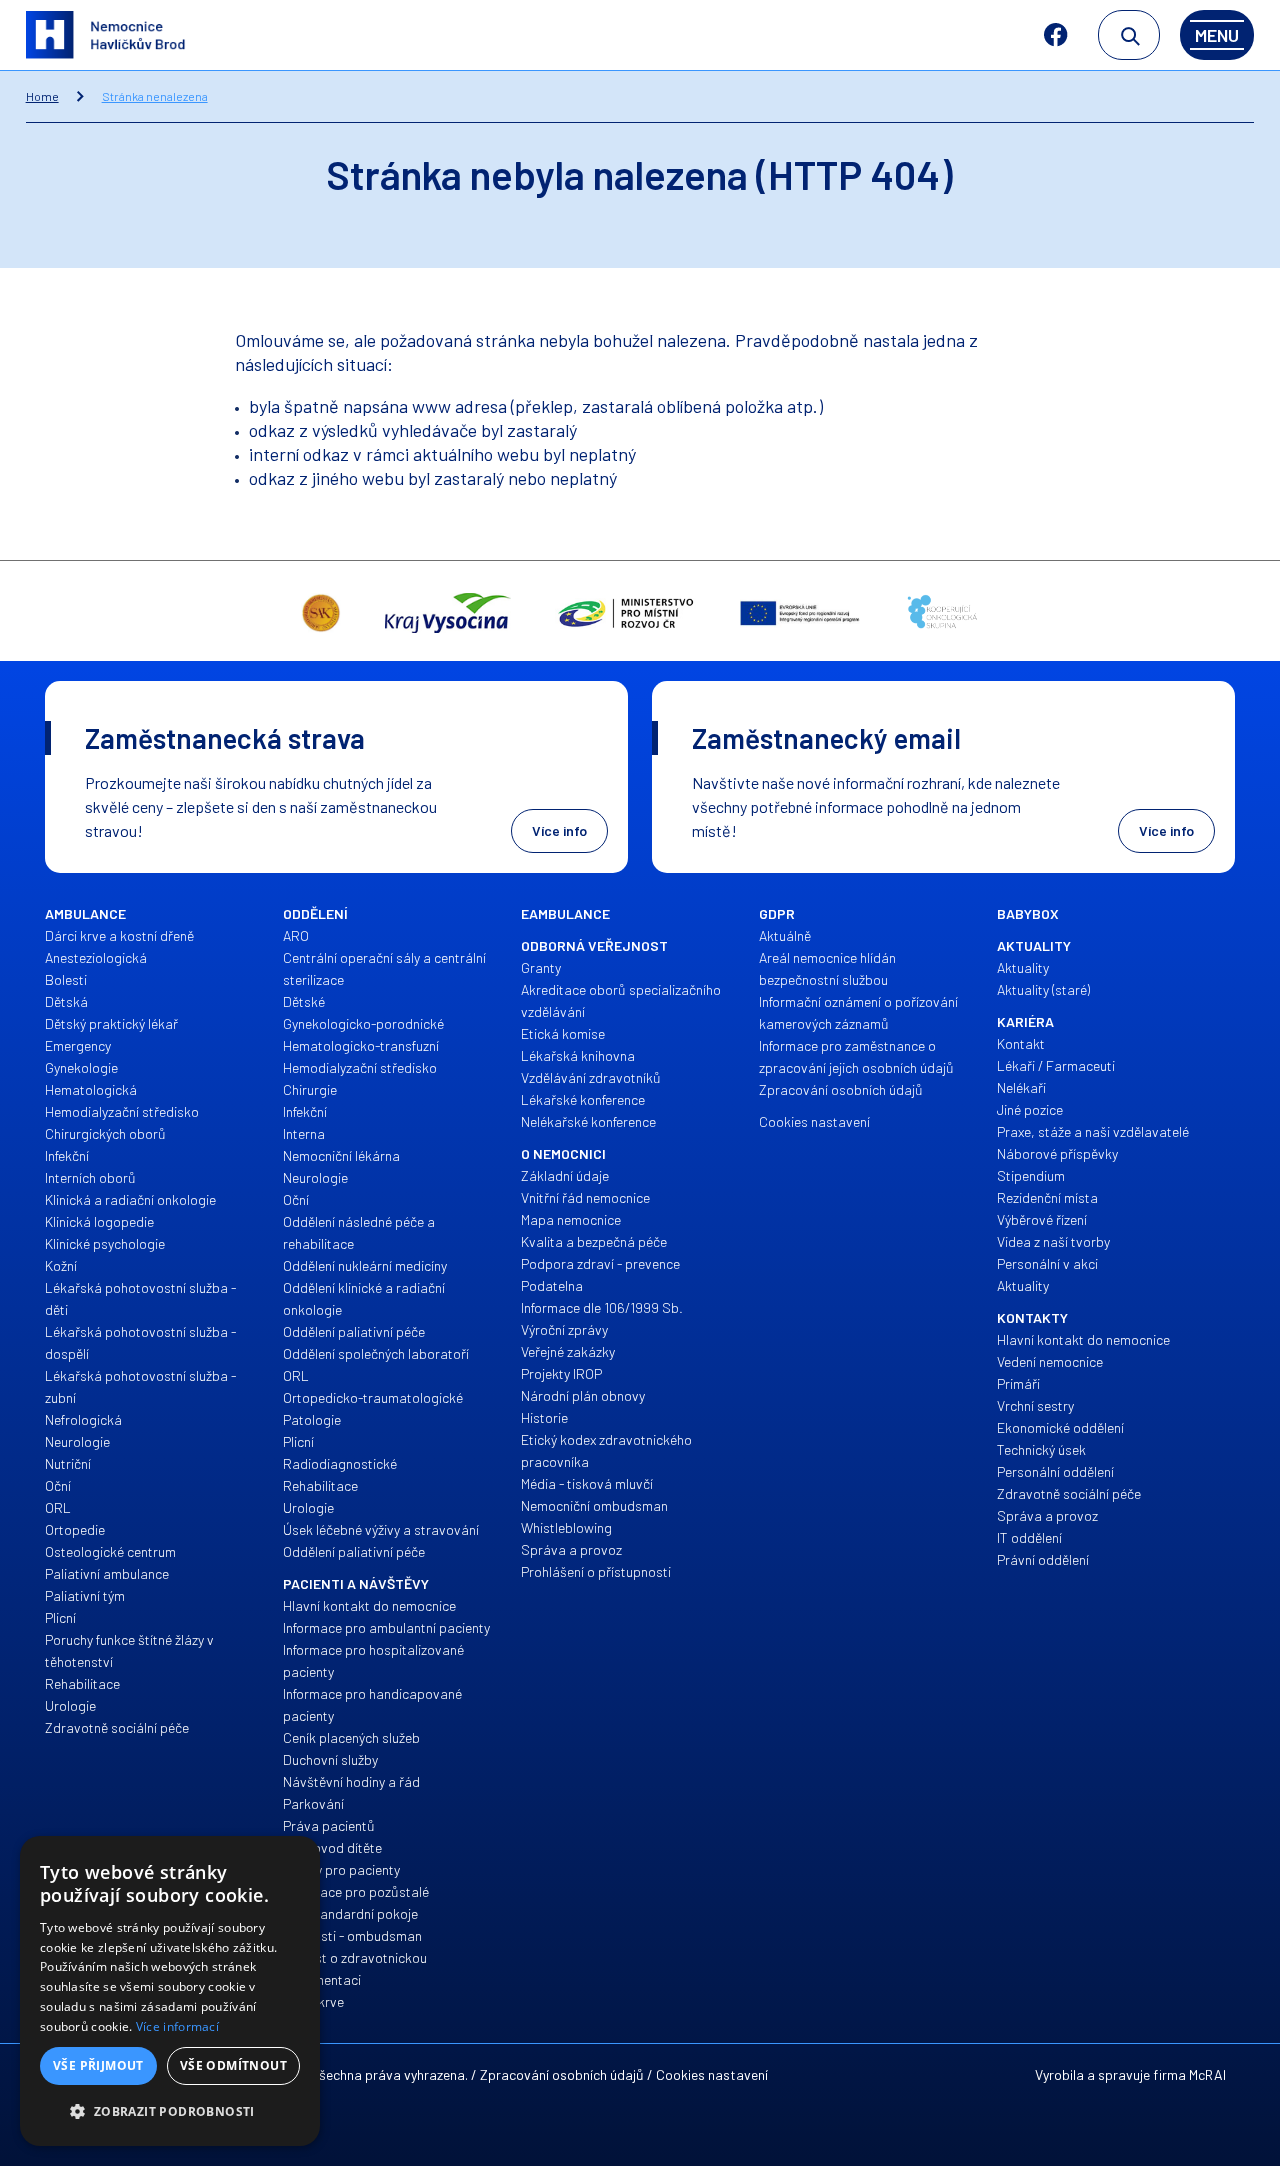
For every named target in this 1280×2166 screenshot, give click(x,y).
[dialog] (170, 1991)
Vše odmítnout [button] (233, 2065)
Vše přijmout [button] (98, 2065)
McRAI (1207, 2074)
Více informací (177, 2026)
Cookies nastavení (712, 2074)
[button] (170, 2112)
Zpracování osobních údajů (562, 2074)
